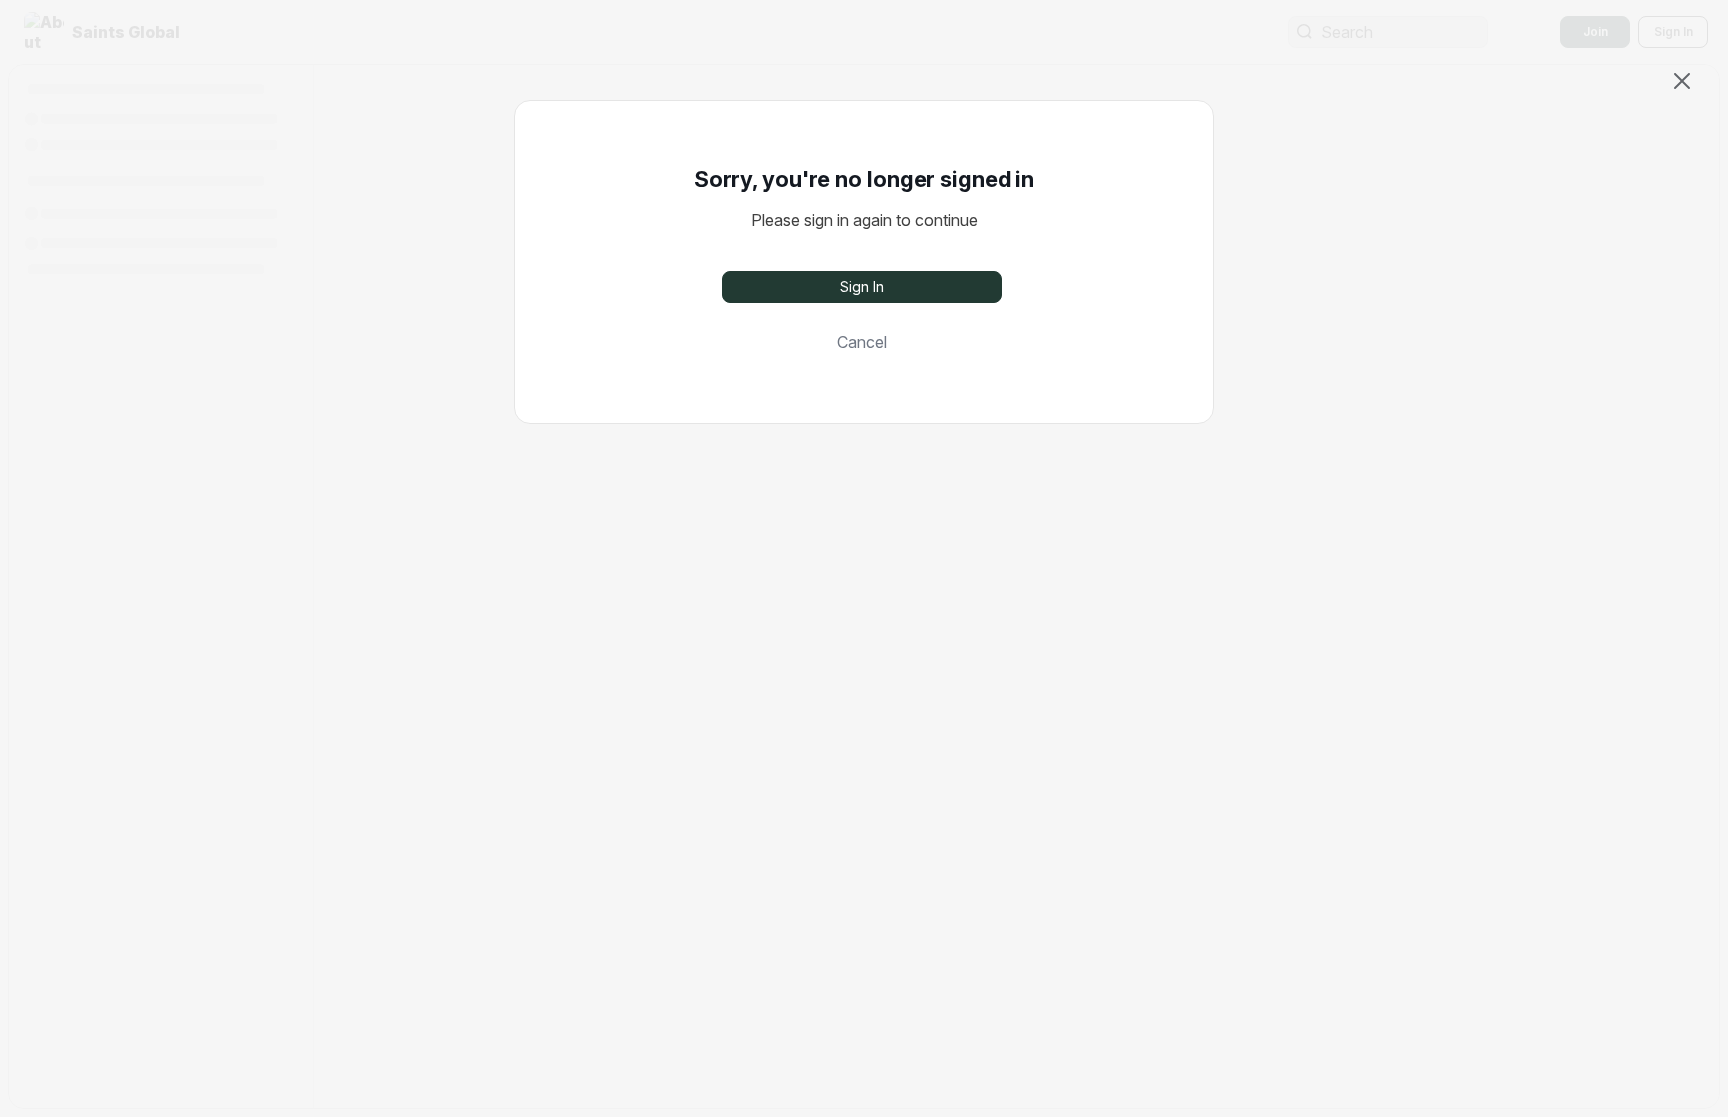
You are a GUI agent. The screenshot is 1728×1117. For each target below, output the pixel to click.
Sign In (862, 286)
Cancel (862, 342)
